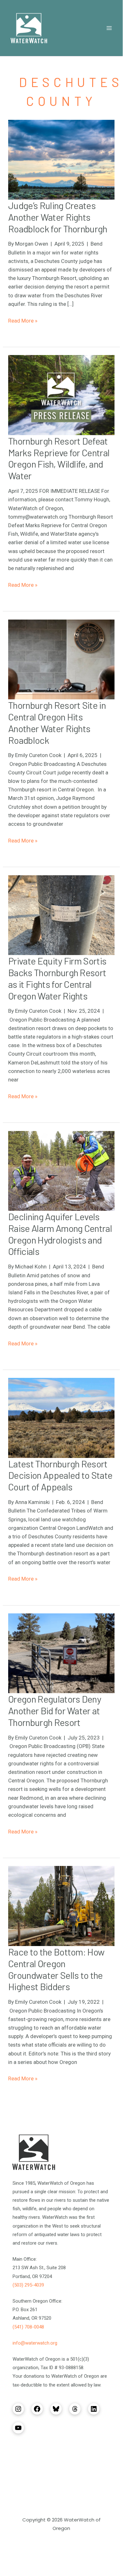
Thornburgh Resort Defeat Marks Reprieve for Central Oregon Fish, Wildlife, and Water (59, 458)
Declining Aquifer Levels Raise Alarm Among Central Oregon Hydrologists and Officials (60, 1234)
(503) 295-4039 (28, 2285)
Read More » (23, 321)
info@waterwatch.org (35, 2343)
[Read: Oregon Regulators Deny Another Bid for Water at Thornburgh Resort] (61, 1653)
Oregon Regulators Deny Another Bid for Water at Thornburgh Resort (55, 1711)
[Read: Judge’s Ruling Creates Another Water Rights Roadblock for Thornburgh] (61, 159)
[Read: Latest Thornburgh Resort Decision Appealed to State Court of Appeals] (61, 1417)
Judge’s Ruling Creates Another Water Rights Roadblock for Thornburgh (58, 217)
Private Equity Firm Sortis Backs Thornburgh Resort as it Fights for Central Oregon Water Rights (57, 978)
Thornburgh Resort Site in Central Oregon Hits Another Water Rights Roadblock (57, 723)
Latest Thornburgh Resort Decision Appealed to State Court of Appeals (60, 1475)
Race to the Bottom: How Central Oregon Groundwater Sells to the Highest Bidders (56, 1969)
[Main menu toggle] (109, 28)
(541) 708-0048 (28, 2327)
